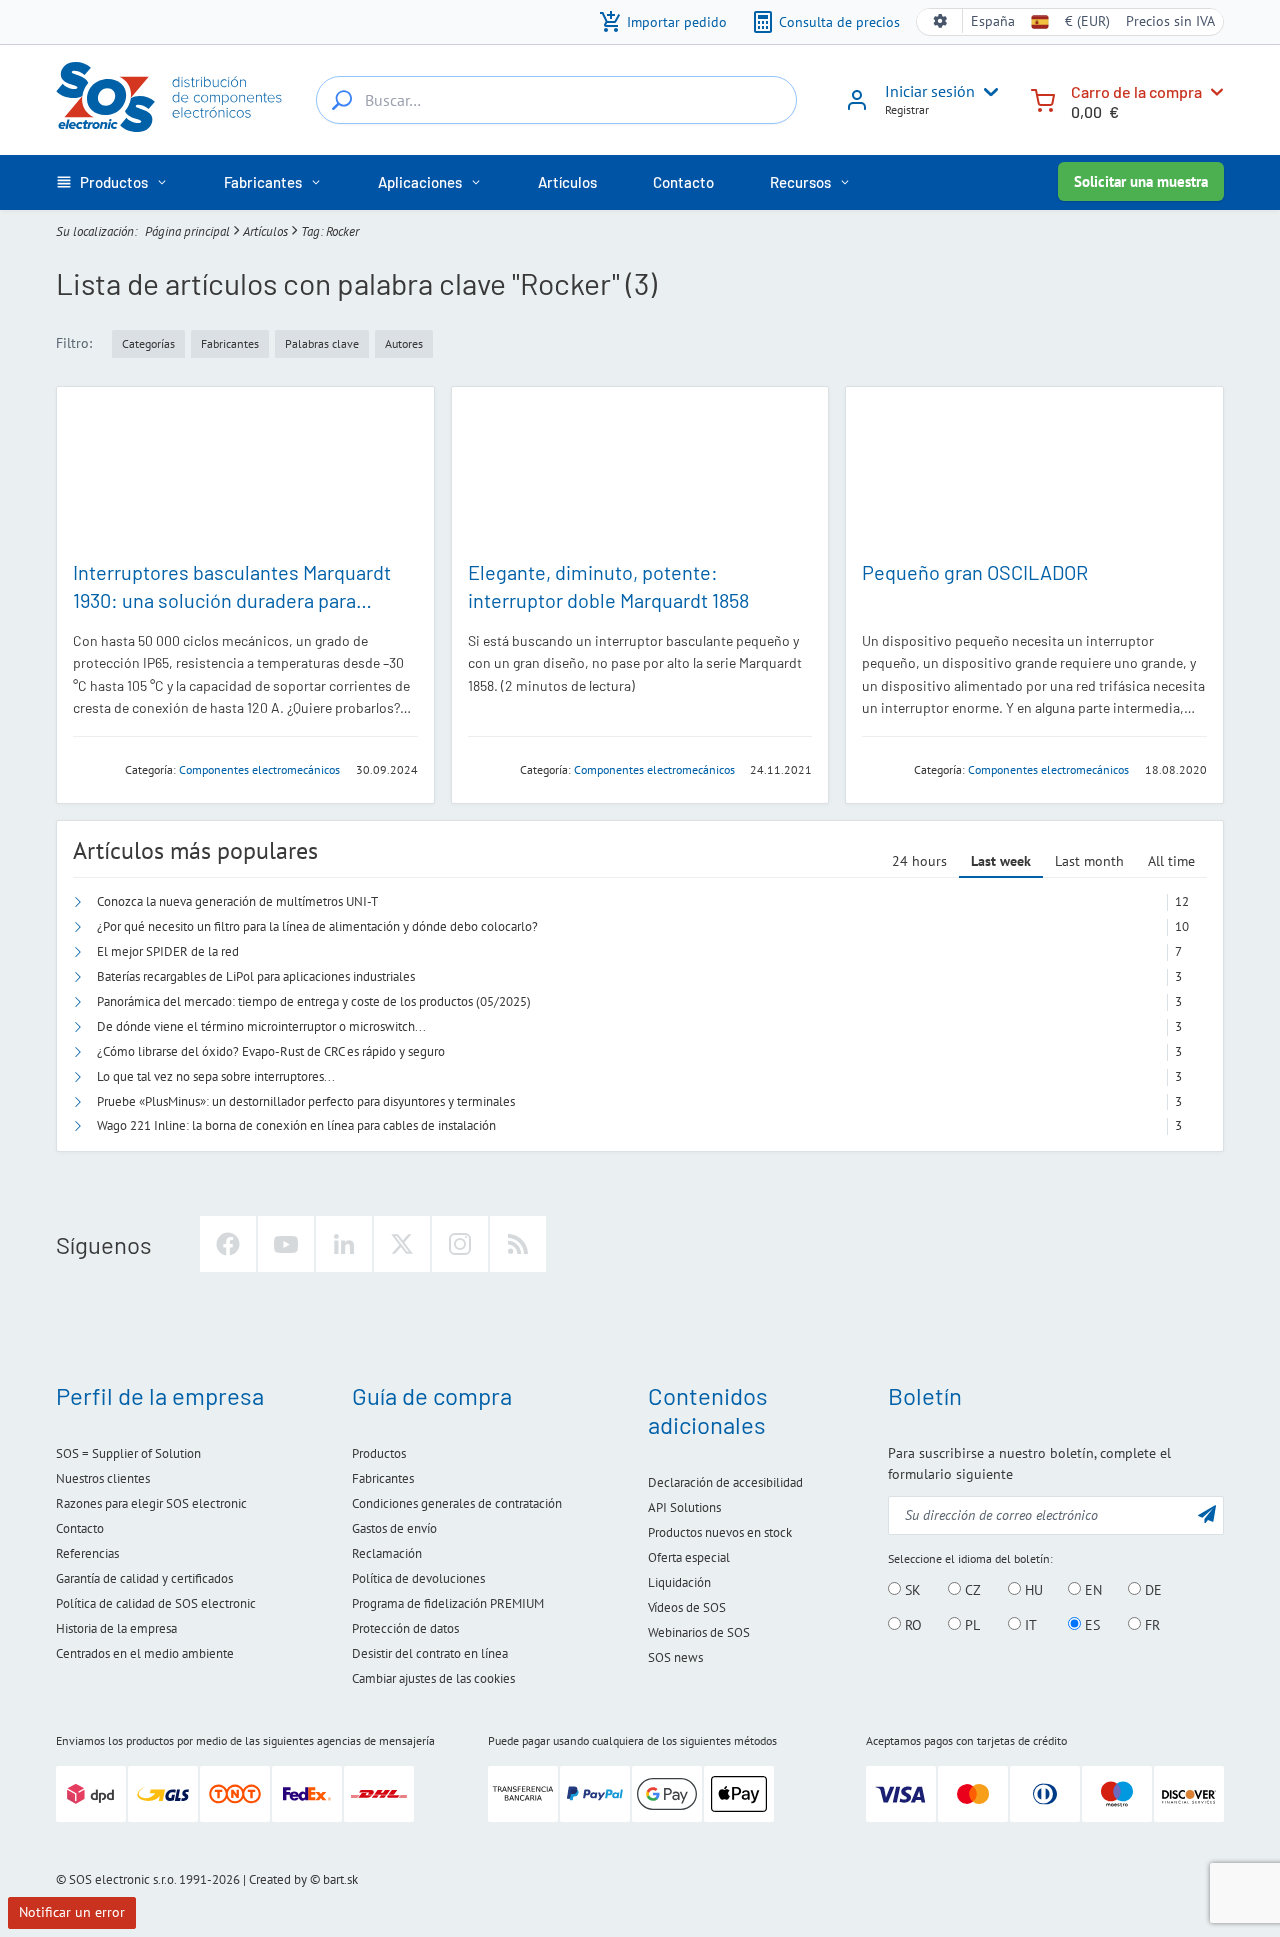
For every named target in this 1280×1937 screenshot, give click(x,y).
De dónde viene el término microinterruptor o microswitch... (261, 1026)
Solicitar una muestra (1141, 181)
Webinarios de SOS (699, 1632)
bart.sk (340, 1879)
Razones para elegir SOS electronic (151, 1503)
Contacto (80, 1528)
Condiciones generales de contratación (457, 1503)
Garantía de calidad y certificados (144, 1578)
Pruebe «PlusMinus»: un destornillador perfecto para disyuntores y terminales (306, 1101)
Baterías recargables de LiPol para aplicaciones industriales (256, 976)
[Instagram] (460, 1244)
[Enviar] (1207, 1513)
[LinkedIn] (344, 1244)
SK (911, 1590)
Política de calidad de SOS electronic (156, 1603)
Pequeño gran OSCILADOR (975, 572)
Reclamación (387, 1553)
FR (1150, 1625)
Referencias (87, 1553)
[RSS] (518, 1244)
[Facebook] (228, 1244)
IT (1029, 1625)
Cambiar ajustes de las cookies (433, 1678)
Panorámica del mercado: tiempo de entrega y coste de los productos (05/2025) (314, 1001)
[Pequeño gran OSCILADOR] (1034, 472)
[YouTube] (286, 1244)
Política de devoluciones (418, 1578)
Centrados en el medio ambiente (145, 1653)
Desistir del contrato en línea (430, 1653)
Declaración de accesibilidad (725, 1482)
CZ (971, 1590)
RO (911, 1625)
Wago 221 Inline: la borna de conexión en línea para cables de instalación (296, 1125)
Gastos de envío (394, 1528)
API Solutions (684, 1507)
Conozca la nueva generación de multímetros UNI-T (237, 901)
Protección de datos (405, 1628)
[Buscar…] (342, 100)
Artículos (265, 231)
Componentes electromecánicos (259, 769)
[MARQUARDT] (93, 768)
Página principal (187, 231)
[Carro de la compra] (1043, 98)
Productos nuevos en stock (720, 1532)
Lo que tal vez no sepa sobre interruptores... (216, 1076)
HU (1032, 1590)
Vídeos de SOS (687, 1607)
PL (970, 1625)
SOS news (675, 1657)
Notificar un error (72, 1912)
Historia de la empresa (116, 1628)
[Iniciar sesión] (857, 107)
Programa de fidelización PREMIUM (448, 1603)
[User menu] (987, 92)
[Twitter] (402, 1244)
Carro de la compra (1136, 91)
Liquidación (679, 1582)
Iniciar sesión (930, 91)
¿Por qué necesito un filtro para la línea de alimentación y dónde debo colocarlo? (317, 926)
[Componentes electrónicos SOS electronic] (170, 97)
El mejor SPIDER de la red (168, 951)
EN (1091, 1590)
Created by (278, 1879)
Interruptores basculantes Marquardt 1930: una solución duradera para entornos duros (232, 600)
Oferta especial (689, 1557)
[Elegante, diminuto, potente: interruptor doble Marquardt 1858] (640, 472)
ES (1090, 1625)
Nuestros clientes (103, 1478)
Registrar (907, 109)
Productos (379, 1453)
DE (1151, 1590)
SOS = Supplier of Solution (128, 1453)
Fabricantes (383, 1478)
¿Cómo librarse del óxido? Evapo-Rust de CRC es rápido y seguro (271, 1051)
